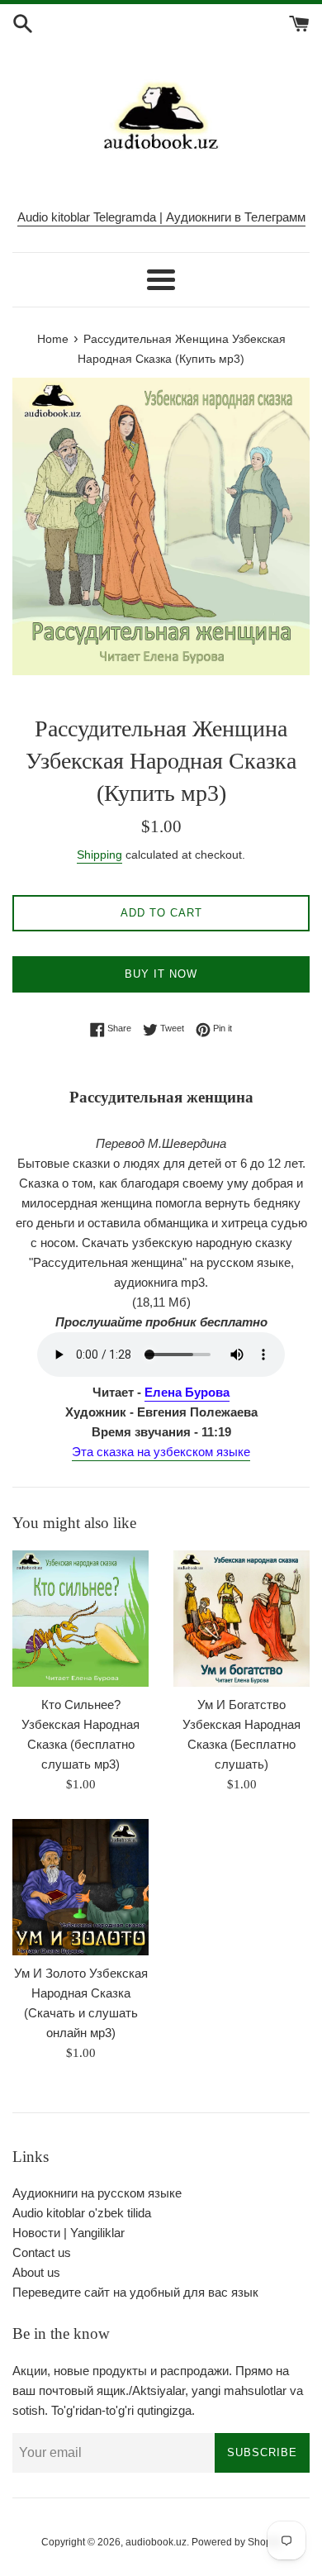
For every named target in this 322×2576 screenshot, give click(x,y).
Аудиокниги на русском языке (97, 2193)
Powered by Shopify (237, 2542)
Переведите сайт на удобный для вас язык (135, 2292)
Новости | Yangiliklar (69, 2233)
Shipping (99, 855)
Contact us (42, 2252)
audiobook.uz (156, 2542)
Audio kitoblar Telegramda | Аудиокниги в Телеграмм (161, 217)
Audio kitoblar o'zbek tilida (82, 2213)
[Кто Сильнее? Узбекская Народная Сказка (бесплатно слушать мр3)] (80, 1619)
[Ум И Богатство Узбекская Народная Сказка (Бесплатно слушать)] (241, 1619)
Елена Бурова (187, 1392)
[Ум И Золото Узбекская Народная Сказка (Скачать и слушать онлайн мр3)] (80, 1887)
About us (36, 2272)
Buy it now (161, 974)
